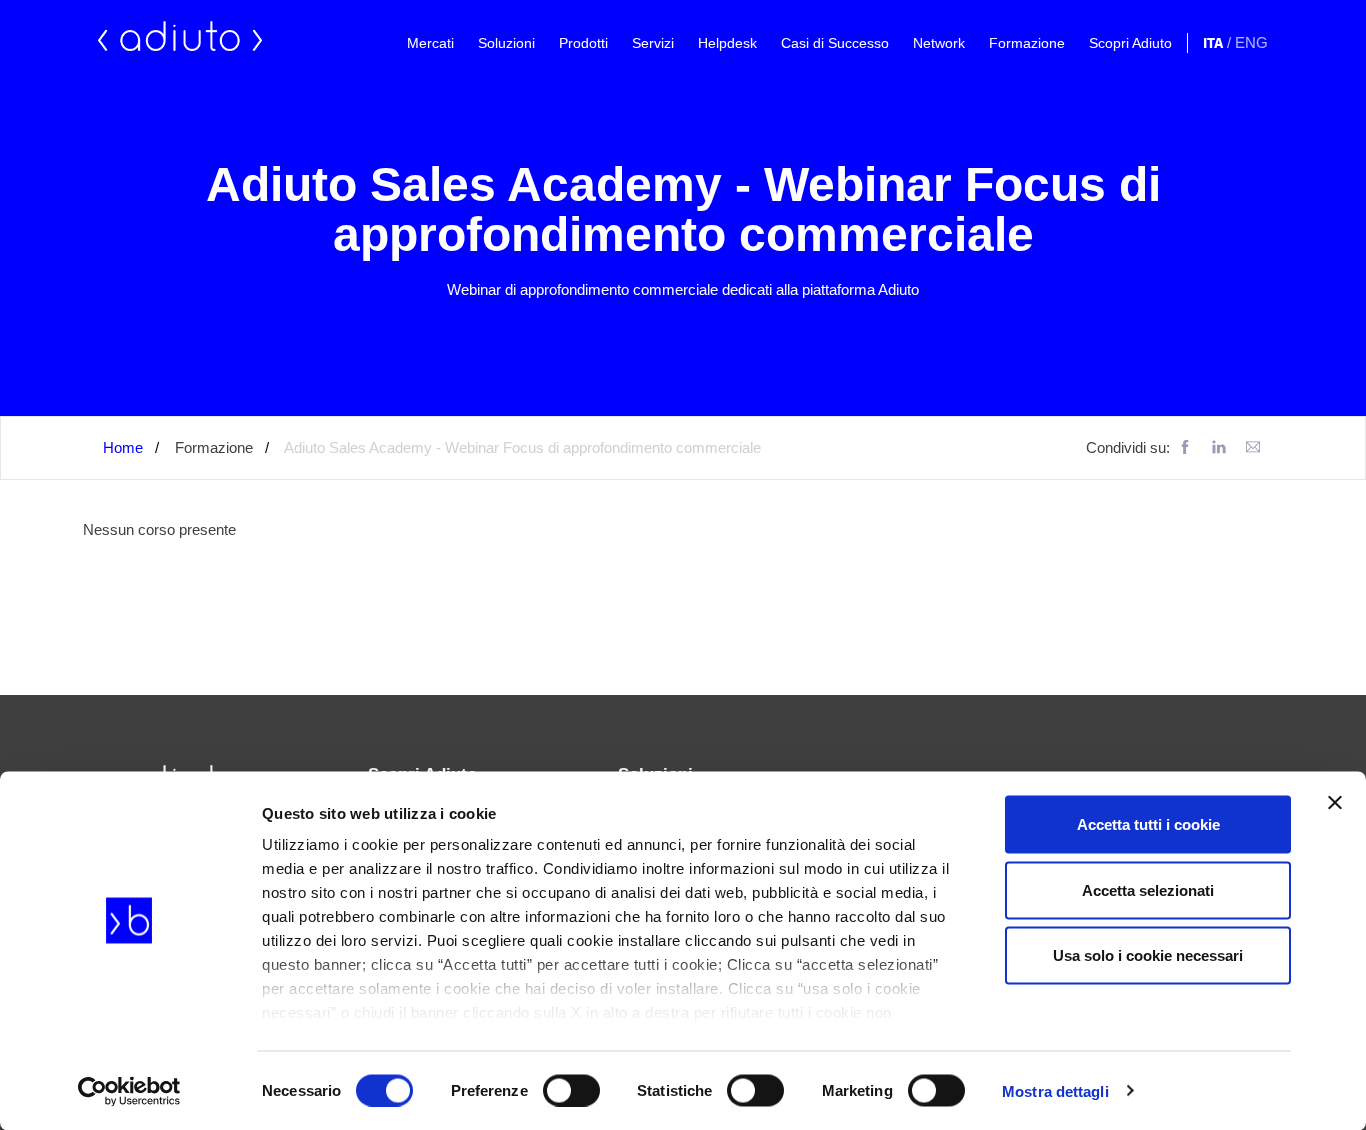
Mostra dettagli (1055, 1090)
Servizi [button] (653, 43)
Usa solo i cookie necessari (1148, 955)
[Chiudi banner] (1335, 803)
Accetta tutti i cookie (1148, 824)
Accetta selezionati (1148, 889)
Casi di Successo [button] (835, 43)
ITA (1213, 43)
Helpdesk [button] (727, 43)
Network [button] (939, 43)
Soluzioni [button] (506, 43)
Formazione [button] (1027, 43)
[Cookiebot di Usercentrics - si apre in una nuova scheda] (129, 1091)
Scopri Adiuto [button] (1130, 43)
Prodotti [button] (583, 43)
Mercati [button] (430, 43)
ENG (1251, 42)
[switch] (571, 1090)
